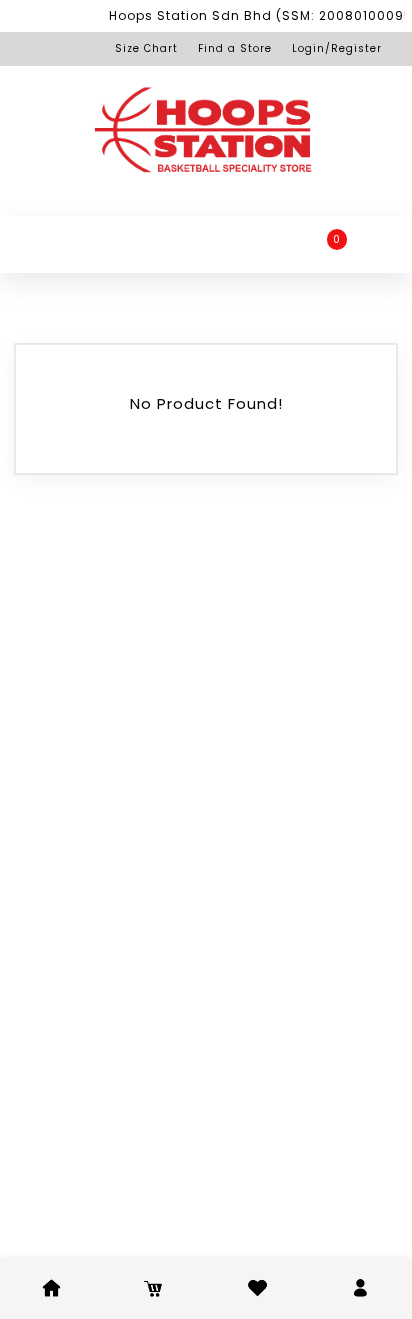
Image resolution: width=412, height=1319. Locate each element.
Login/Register (337, 48)
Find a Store (235, 48)
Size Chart (146, 48)
